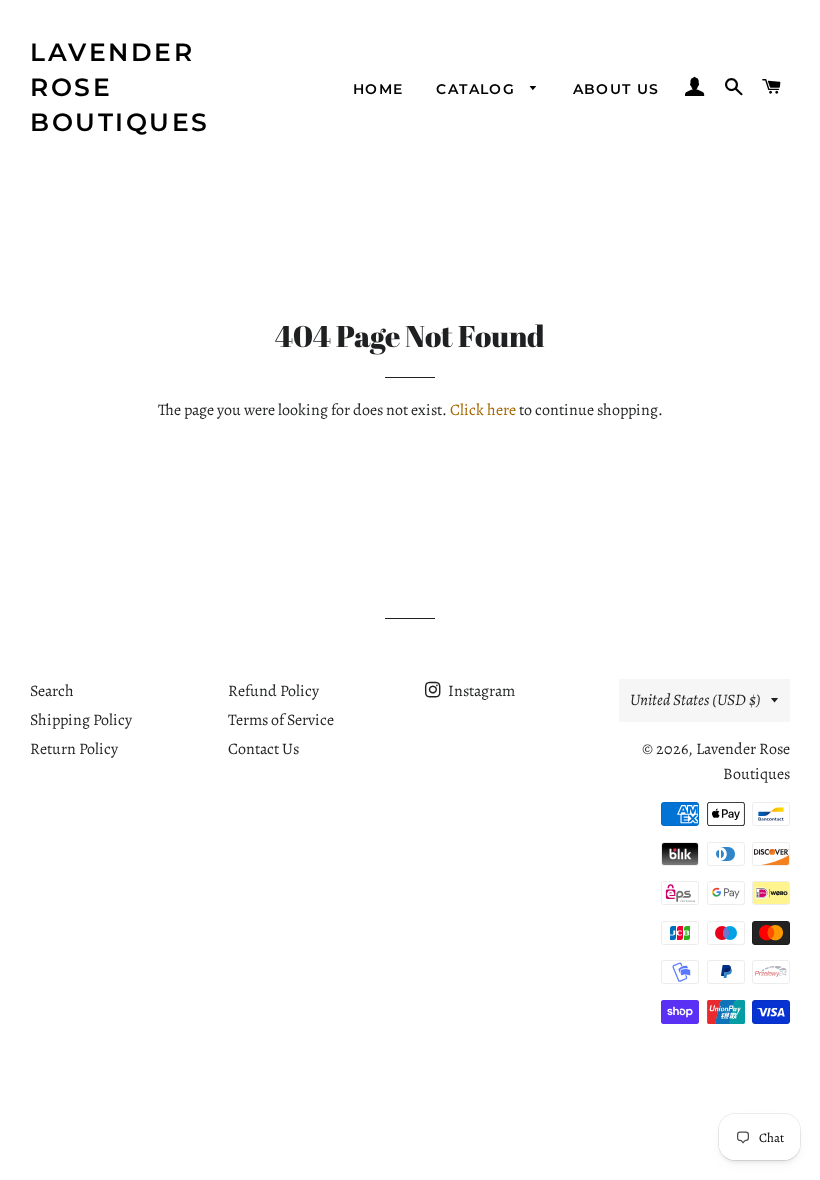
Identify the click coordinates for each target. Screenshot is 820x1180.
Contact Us (263, 749)
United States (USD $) (695, 700)
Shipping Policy (81, 720)
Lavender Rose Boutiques (120, 87)
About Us (616, 89)
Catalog (478, 89)
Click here (483, 410)
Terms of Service (281, 720)
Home (378, 89)
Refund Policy (273, 691)
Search (52, 691)
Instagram (480, 691)
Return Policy (74, 749)
